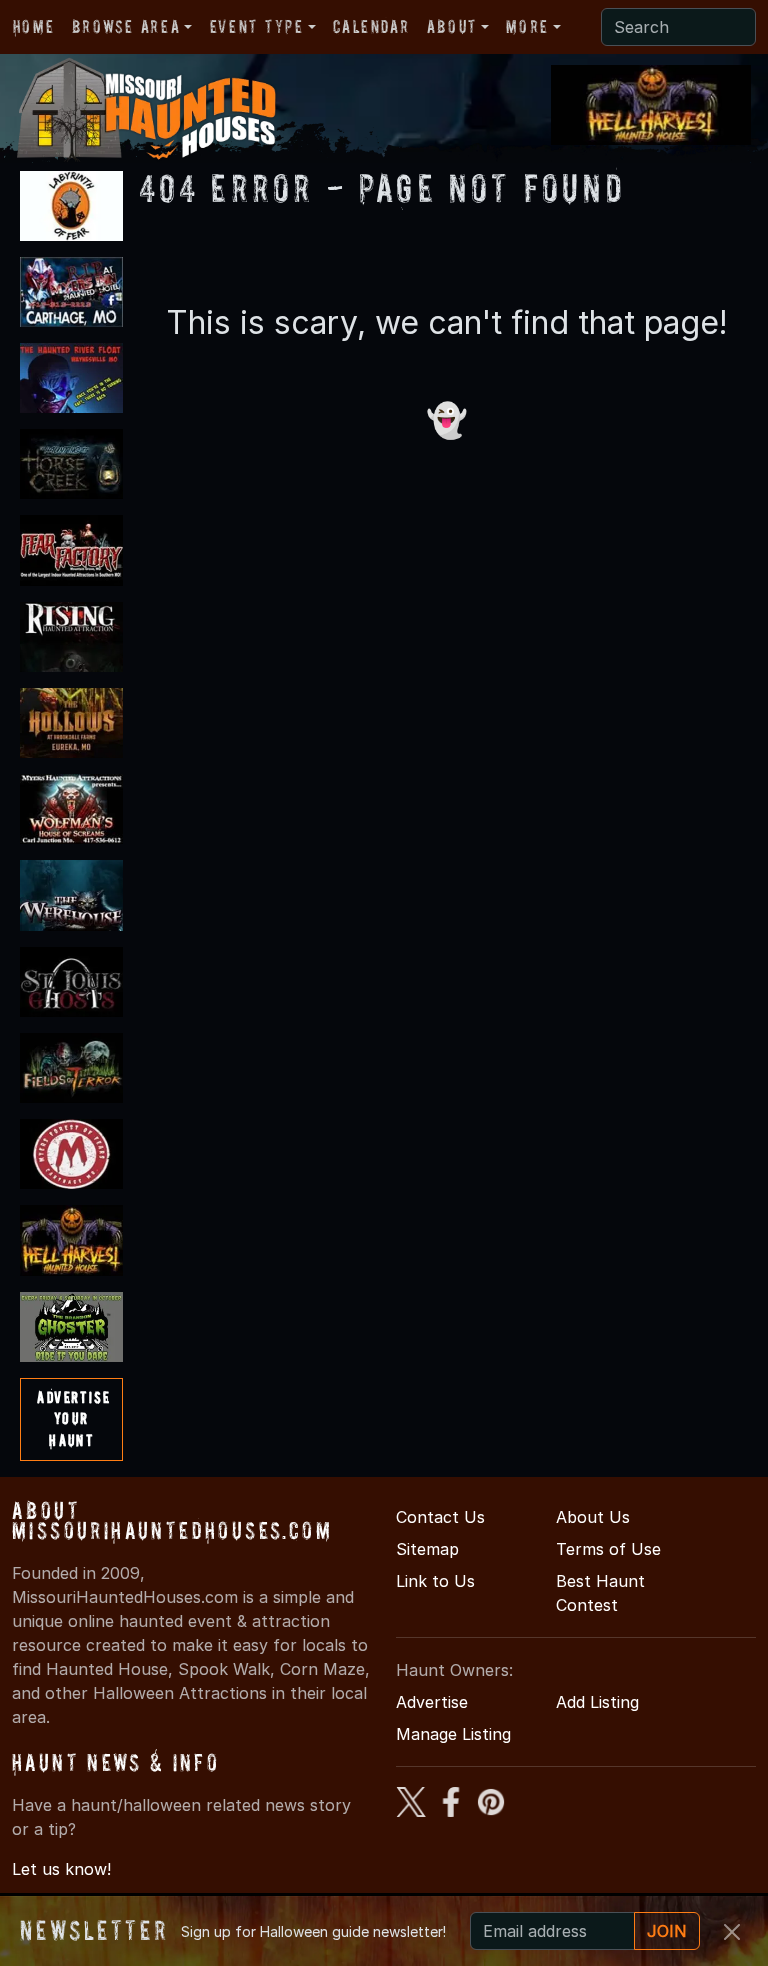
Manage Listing (453, 1734)
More (527, 26)
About (452, 26)
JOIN (667, 1931)
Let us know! (61, 1869)
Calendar (371, 26)
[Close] (732, 1932)
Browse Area (126, 26)
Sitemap (427, 1549)
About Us (593, 1517)
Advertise (432, 1702)
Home (33, 26)
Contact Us (440, 1517)
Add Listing (597, 1702)
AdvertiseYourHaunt (73, 1418)
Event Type (257, 26)
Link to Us (435, 1581)
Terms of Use (608, 1549)
